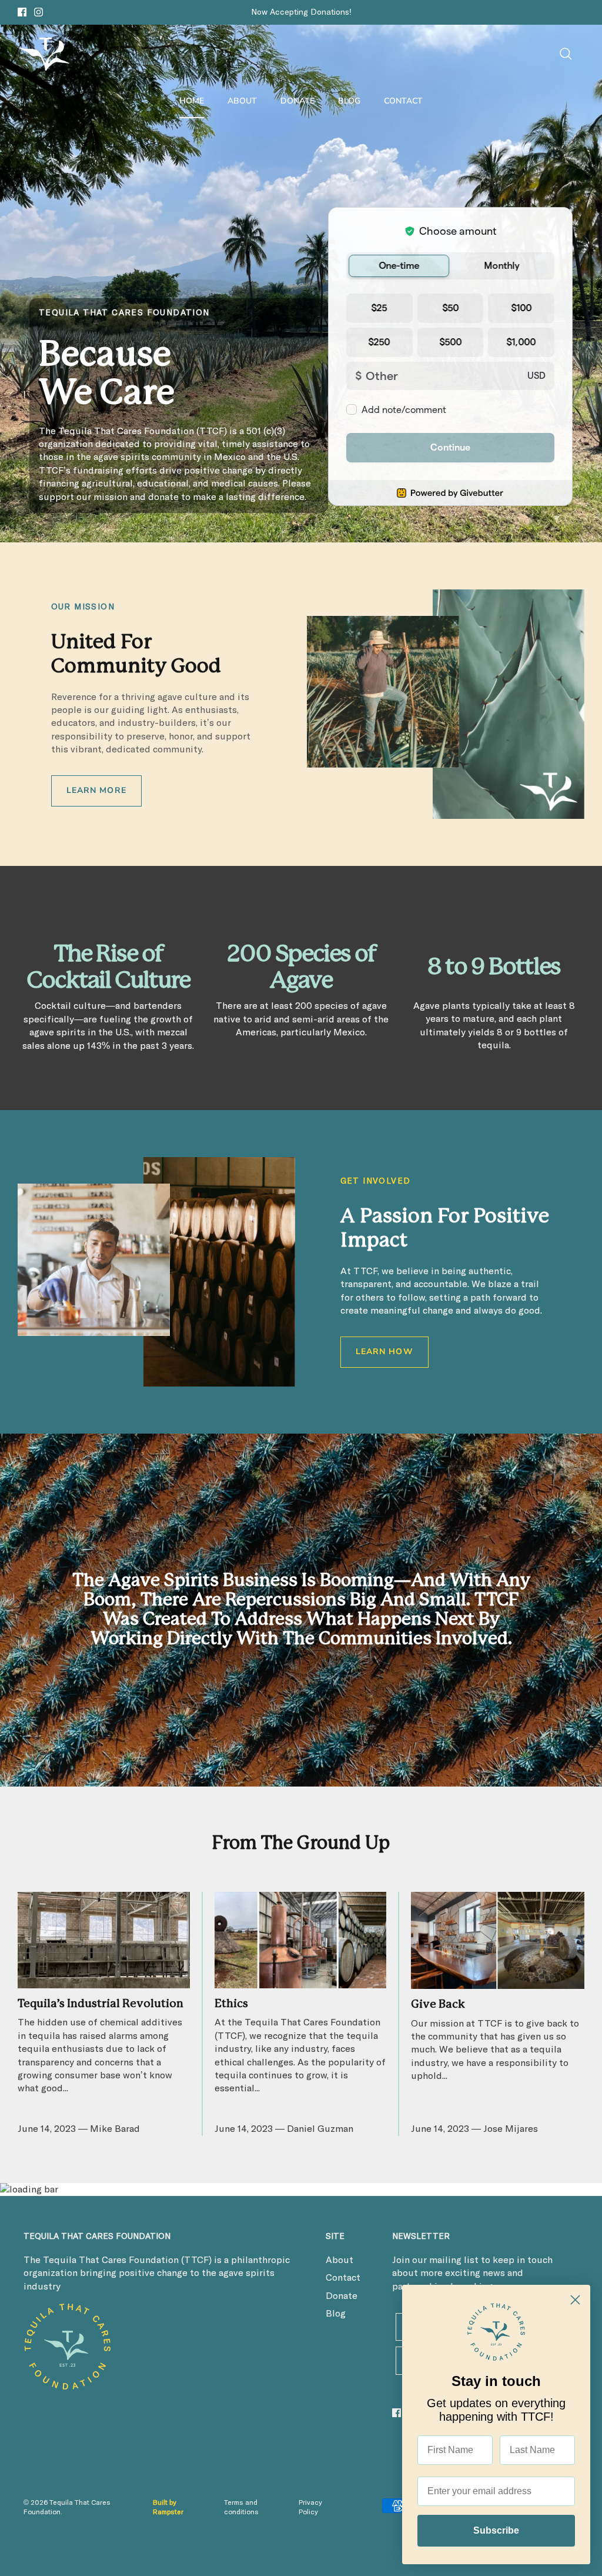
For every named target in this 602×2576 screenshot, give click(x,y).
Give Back (438, 2005)
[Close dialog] (575, 2300)
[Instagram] (39, 12)
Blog (349, 101)
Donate (297, 101)
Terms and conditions (241, 2508)
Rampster (168, 2512)
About (242, 101)
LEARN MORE (96, 790)
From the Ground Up (301, 1843)
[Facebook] (22, 12)
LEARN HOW (384, 1352)
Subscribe (496, 2530)
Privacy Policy (310, 2508)
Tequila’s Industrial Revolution (101, 2004)
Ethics (231, 2004)
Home (192, 101)
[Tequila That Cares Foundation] (44, 54)
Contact (403, 101)
